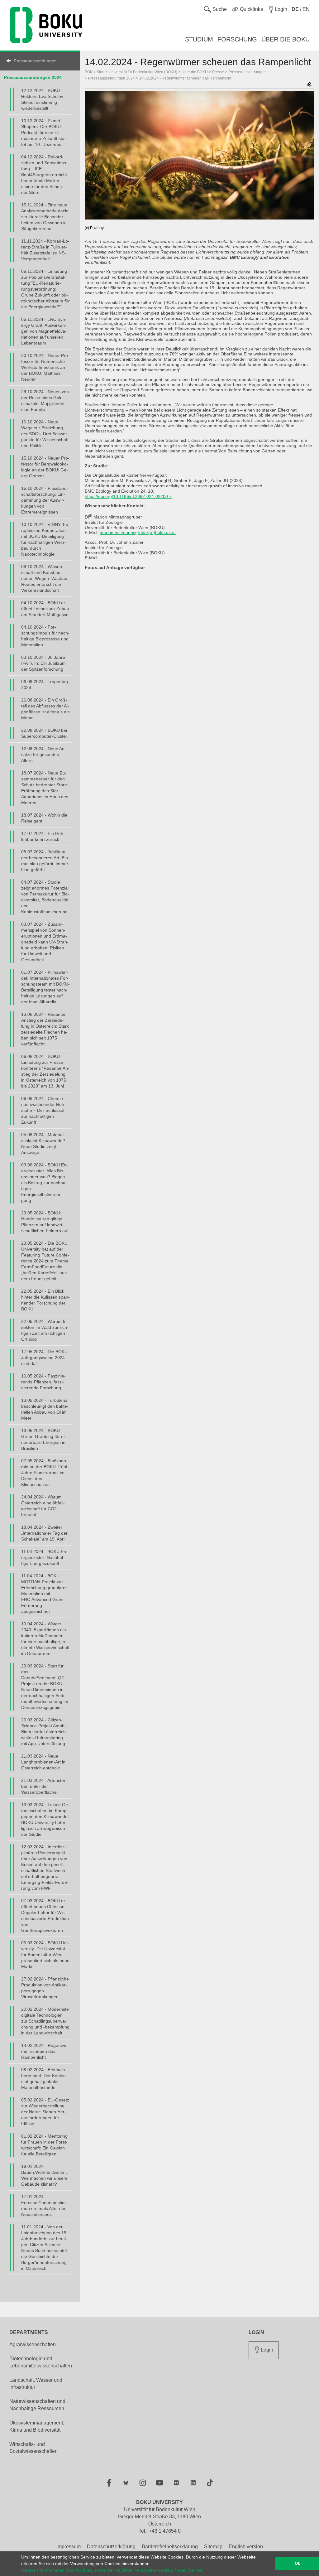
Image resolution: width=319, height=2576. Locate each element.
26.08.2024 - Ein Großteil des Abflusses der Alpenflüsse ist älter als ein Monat (45, 709)
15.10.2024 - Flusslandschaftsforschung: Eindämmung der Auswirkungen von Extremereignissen (45, 500)
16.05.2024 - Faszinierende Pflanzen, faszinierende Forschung (43, 1382)
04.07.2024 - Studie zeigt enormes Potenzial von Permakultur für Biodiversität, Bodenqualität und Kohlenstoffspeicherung (45, 897)
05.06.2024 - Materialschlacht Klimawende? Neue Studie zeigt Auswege (43, 1143)
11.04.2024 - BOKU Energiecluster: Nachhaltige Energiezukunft (44, 1557)
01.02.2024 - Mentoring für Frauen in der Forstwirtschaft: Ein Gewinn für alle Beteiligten (44, 2145)
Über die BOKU (195, 72)
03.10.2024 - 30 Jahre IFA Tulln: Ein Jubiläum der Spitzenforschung (43, 663)
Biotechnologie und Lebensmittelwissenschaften (41, 2362)
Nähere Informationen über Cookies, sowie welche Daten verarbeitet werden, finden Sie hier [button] (112, 2570)
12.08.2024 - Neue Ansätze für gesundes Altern (44, 755)
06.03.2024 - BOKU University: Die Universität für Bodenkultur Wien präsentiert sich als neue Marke (45, 1955)
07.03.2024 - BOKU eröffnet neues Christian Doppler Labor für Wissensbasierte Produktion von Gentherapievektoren (45, 1915)
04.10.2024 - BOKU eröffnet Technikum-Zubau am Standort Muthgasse (45, 609)
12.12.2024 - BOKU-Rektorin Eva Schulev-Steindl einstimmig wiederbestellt (43, 99)
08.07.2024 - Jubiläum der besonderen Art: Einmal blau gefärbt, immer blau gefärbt (45, 861)
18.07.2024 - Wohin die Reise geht (44, 818)
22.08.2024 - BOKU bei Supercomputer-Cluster (44, 733)
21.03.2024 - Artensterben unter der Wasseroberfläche (44, 1786)
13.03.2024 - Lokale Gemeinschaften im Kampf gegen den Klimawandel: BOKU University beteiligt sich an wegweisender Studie (45, 1819)
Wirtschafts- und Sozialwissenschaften (33, 2448)
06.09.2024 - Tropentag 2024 (45, 685)
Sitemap (213, 2547)
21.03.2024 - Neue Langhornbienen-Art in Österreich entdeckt (43, 1762)
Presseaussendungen (35, 61)
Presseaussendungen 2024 (33, 77)
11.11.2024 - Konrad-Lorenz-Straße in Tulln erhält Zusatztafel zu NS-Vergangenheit (45, 250)
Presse (218, 72)
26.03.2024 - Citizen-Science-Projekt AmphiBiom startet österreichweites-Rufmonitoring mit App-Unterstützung (44, 1732)
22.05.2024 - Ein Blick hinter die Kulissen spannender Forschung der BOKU (45, 1300)
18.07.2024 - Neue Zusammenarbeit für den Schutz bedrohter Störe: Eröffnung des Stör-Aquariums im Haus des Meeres (45, 788)
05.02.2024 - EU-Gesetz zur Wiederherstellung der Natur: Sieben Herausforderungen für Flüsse (45, 2112)
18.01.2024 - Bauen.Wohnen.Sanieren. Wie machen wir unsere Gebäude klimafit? (45, 2175)
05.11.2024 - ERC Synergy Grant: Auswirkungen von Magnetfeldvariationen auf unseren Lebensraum (44, 331)
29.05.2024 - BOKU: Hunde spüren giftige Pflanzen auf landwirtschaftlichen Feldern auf (45, 1222)
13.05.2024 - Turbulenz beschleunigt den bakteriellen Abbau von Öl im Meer (45, 1409)
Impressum (69, 2547)
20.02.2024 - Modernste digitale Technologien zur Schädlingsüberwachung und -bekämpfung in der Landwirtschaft (45, 2021)
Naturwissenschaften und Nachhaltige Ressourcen (37, 2405)
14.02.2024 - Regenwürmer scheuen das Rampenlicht (45, 2051)
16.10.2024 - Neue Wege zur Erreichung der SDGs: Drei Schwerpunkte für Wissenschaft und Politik (45, 434)
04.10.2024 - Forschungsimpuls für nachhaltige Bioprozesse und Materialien (45, 636)
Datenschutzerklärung (111, 2547)
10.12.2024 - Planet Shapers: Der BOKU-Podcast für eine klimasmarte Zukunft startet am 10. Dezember (44, 133)
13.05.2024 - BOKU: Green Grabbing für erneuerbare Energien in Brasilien (44, 1439)
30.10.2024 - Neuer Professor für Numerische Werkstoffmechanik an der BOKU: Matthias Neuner (45, 367)
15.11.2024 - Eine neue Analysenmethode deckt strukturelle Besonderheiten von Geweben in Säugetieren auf (45, 217)
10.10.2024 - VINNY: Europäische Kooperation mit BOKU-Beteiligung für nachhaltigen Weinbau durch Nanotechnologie (45, 539)
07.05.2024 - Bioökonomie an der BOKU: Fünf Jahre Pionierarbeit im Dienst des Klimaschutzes (44, 1473)
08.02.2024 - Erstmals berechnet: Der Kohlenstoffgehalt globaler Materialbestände (44, 2079)
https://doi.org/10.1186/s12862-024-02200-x (128, 496)
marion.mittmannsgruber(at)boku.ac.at (138, 533)
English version (246, 2547)
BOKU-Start (95, 72)
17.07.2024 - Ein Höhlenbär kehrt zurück (43, 836)
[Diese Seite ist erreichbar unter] (309, 85)
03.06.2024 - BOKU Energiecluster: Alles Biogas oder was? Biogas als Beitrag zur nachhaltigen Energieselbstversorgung (45, 1183)
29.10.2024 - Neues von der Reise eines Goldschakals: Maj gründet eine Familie (45, 400)
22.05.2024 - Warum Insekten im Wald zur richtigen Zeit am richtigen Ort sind (45, 1330)
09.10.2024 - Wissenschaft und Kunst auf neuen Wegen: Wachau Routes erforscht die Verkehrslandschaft (44, 578)
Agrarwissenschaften (33, 2344)
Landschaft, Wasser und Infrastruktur (36, 2384)
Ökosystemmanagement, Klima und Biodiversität (37, 2426)
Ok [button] (297, 2564)
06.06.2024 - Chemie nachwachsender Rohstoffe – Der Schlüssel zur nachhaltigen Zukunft (43, 1110)
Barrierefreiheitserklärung (170, 2547)
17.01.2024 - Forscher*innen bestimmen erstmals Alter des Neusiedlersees (44, 2205)
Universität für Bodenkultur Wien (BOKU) (143, 72)
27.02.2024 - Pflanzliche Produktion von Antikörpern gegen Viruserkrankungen (45, 1988)
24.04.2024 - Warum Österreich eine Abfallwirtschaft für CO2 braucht (43, 1506)
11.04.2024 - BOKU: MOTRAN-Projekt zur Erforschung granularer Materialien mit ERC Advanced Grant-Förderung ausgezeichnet (44, 1594)
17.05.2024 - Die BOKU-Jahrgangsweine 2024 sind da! (45, 1358)
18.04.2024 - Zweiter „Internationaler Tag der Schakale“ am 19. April (44, 1533)
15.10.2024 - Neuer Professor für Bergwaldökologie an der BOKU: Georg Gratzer (45, 467)
